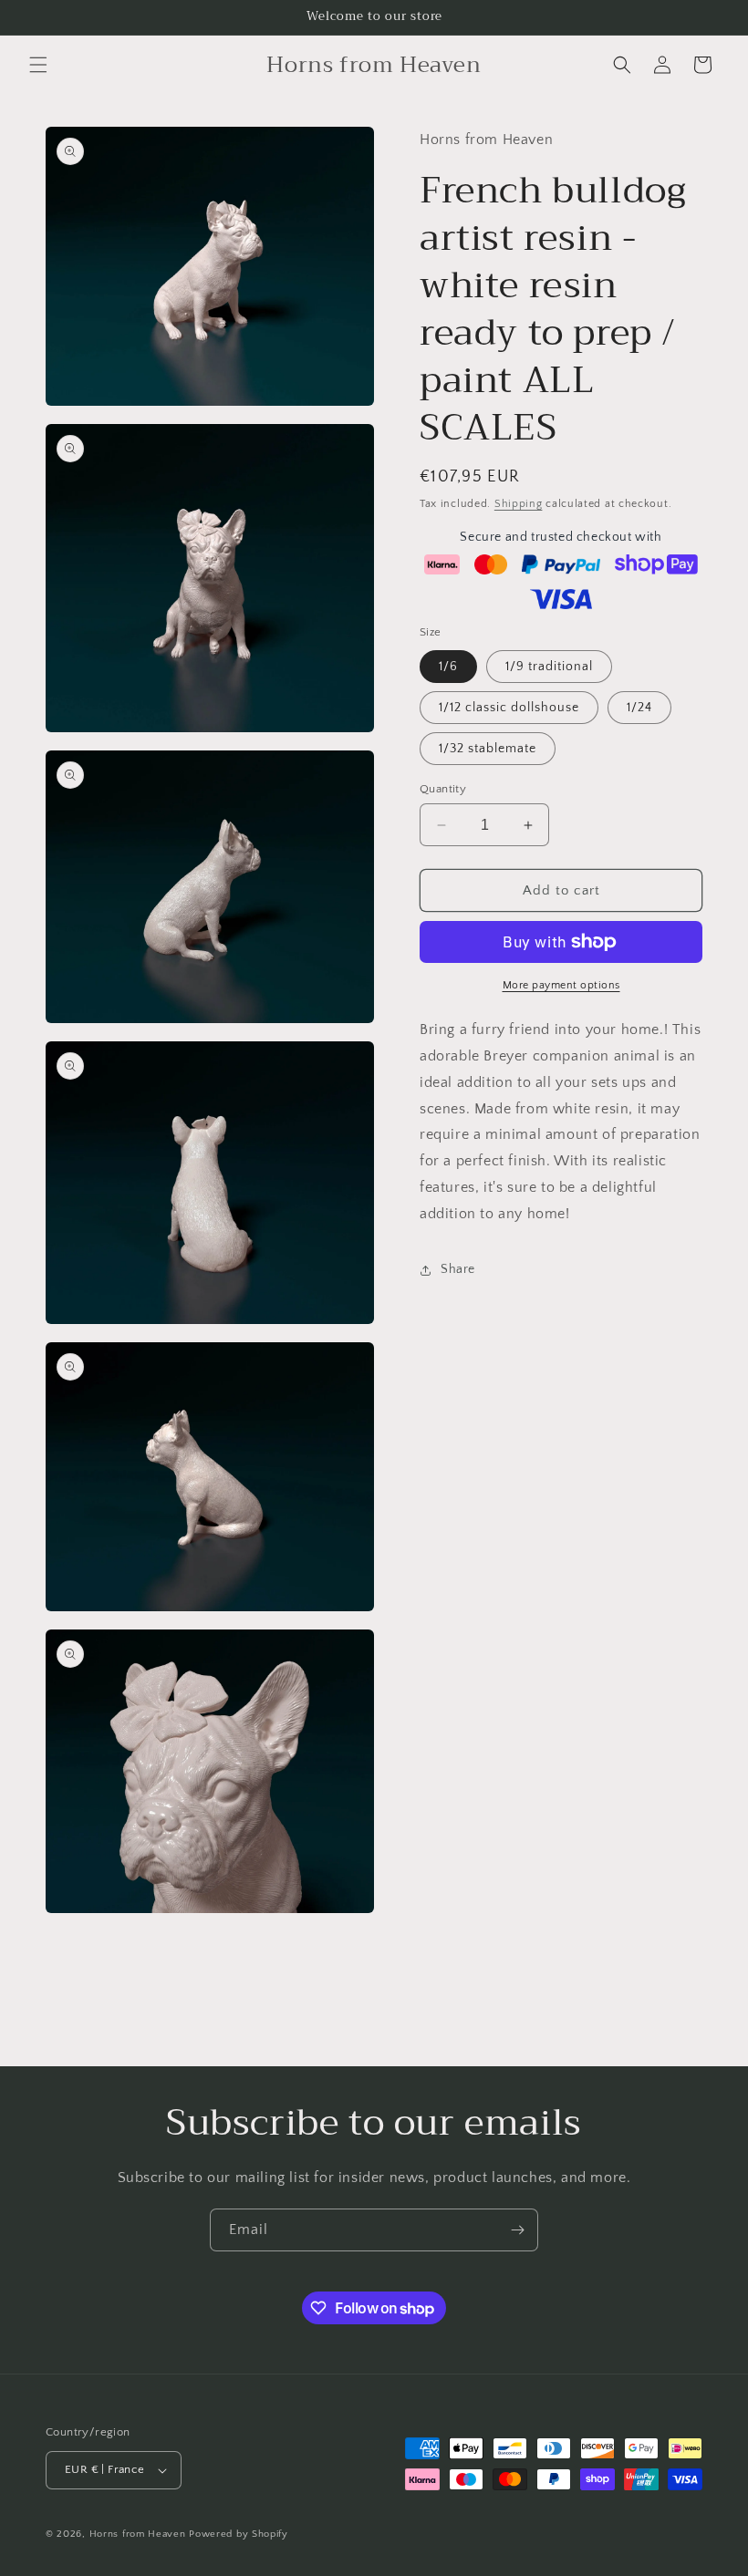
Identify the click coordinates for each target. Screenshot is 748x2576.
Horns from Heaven (138, 2534)
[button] (38, 65)
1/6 (448, 667)
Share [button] (458, 1269)
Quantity (443, 789)
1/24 (639, 708)
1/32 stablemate (488, 749)
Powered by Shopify (239, 2534)
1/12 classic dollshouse (509, 708)
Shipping (519, 504)
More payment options (561, 985)
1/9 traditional (549, 667)
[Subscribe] (517, 2230)
